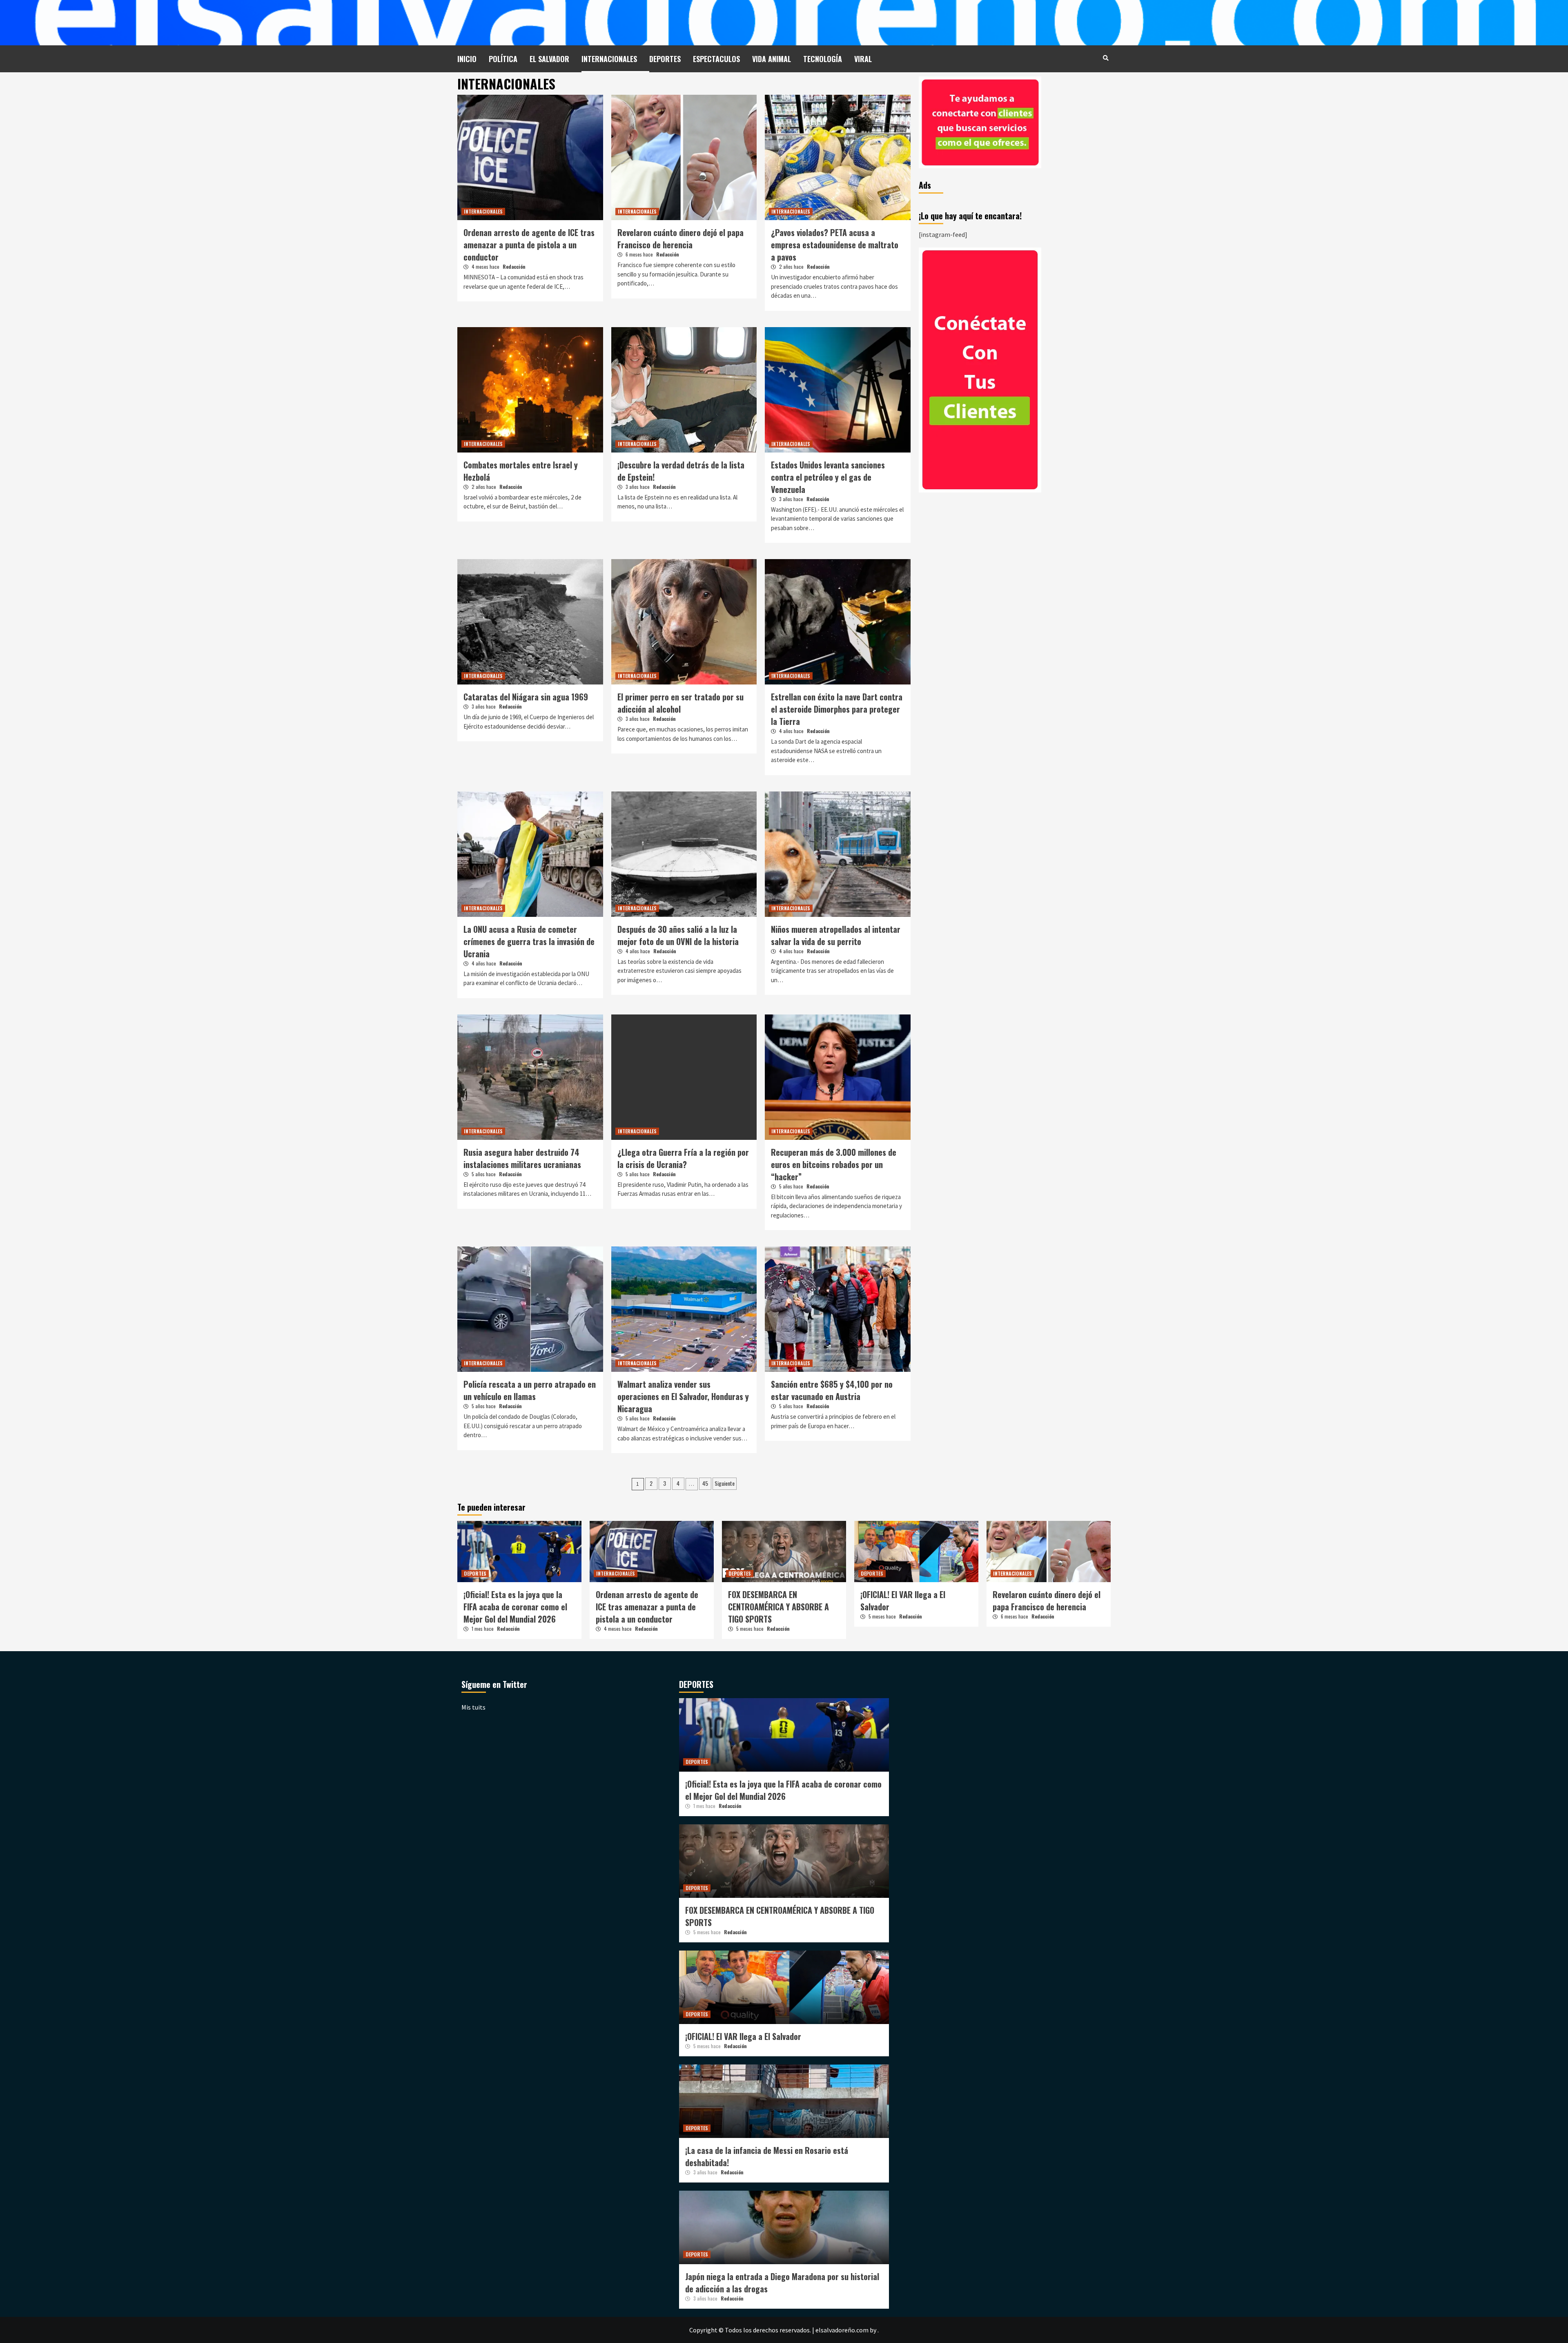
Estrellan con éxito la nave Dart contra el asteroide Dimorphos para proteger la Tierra (837, 709)
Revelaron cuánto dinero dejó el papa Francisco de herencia (680, 239)
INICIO (467, 59)
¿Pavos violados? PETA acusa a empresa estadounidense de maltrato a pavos (835, 245)
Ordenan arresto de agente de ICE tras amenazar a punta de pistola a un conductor (529, 245)
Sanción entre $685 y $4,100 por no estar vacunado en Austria (832, 1390)
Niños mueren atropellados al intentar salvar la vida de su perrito (836, 935)
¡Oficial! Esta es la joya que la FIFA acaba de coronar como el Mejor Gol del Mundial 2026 (515, 1607)
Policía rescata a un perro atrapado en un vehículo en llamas (530, 1390)
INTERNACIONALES (609, 59)
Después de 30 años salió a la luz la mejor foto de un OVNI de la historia (678, 935)
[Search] (1106, 58)
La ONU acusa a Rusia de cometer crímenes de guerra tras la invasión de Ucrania (529, 941)
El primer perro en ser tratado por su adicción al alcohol (680, 703)
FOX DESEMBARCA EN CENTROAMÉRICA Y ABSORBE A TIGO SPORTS (778, 1607)
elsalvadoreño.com (842, 2330)
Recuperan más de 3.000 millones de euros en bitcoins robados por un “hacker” (834, 1164)
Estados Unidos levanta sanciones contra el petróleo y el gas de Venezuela (828, 477)
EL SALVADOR (549, 59)
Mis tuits (473, 1707)
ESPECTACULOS (716, 59)
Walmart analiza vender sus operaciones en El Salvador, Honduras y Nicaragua (683, 1396)
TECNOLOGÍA (823, 59)
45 (705, 1483)
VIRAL (863, 59)
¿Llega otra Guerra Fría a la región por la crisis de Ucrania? (683, 1158)
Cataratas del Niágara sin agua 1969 (526, 697)
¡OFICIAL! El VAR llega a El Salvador (743, 2036)
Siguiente (725, 1483)
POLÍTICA (503, 59)
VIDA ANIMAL (772, 59)
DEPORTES (665, 59)
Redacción (514, 266)
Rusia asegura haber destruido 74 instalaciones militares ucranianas (522, 1158)
